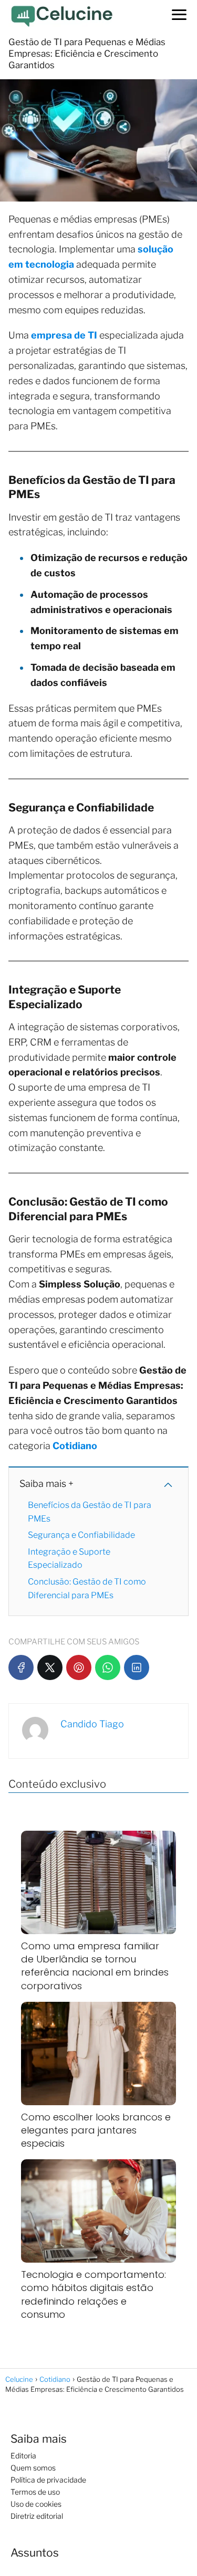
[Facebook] (21, 1667)
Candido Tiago (92, 1724)
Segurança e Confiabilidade (81, 1535)
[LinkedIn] (137, 1667)
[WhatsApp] (108, 1667)
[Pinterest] (79, 1667)
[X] (50, 1667)
